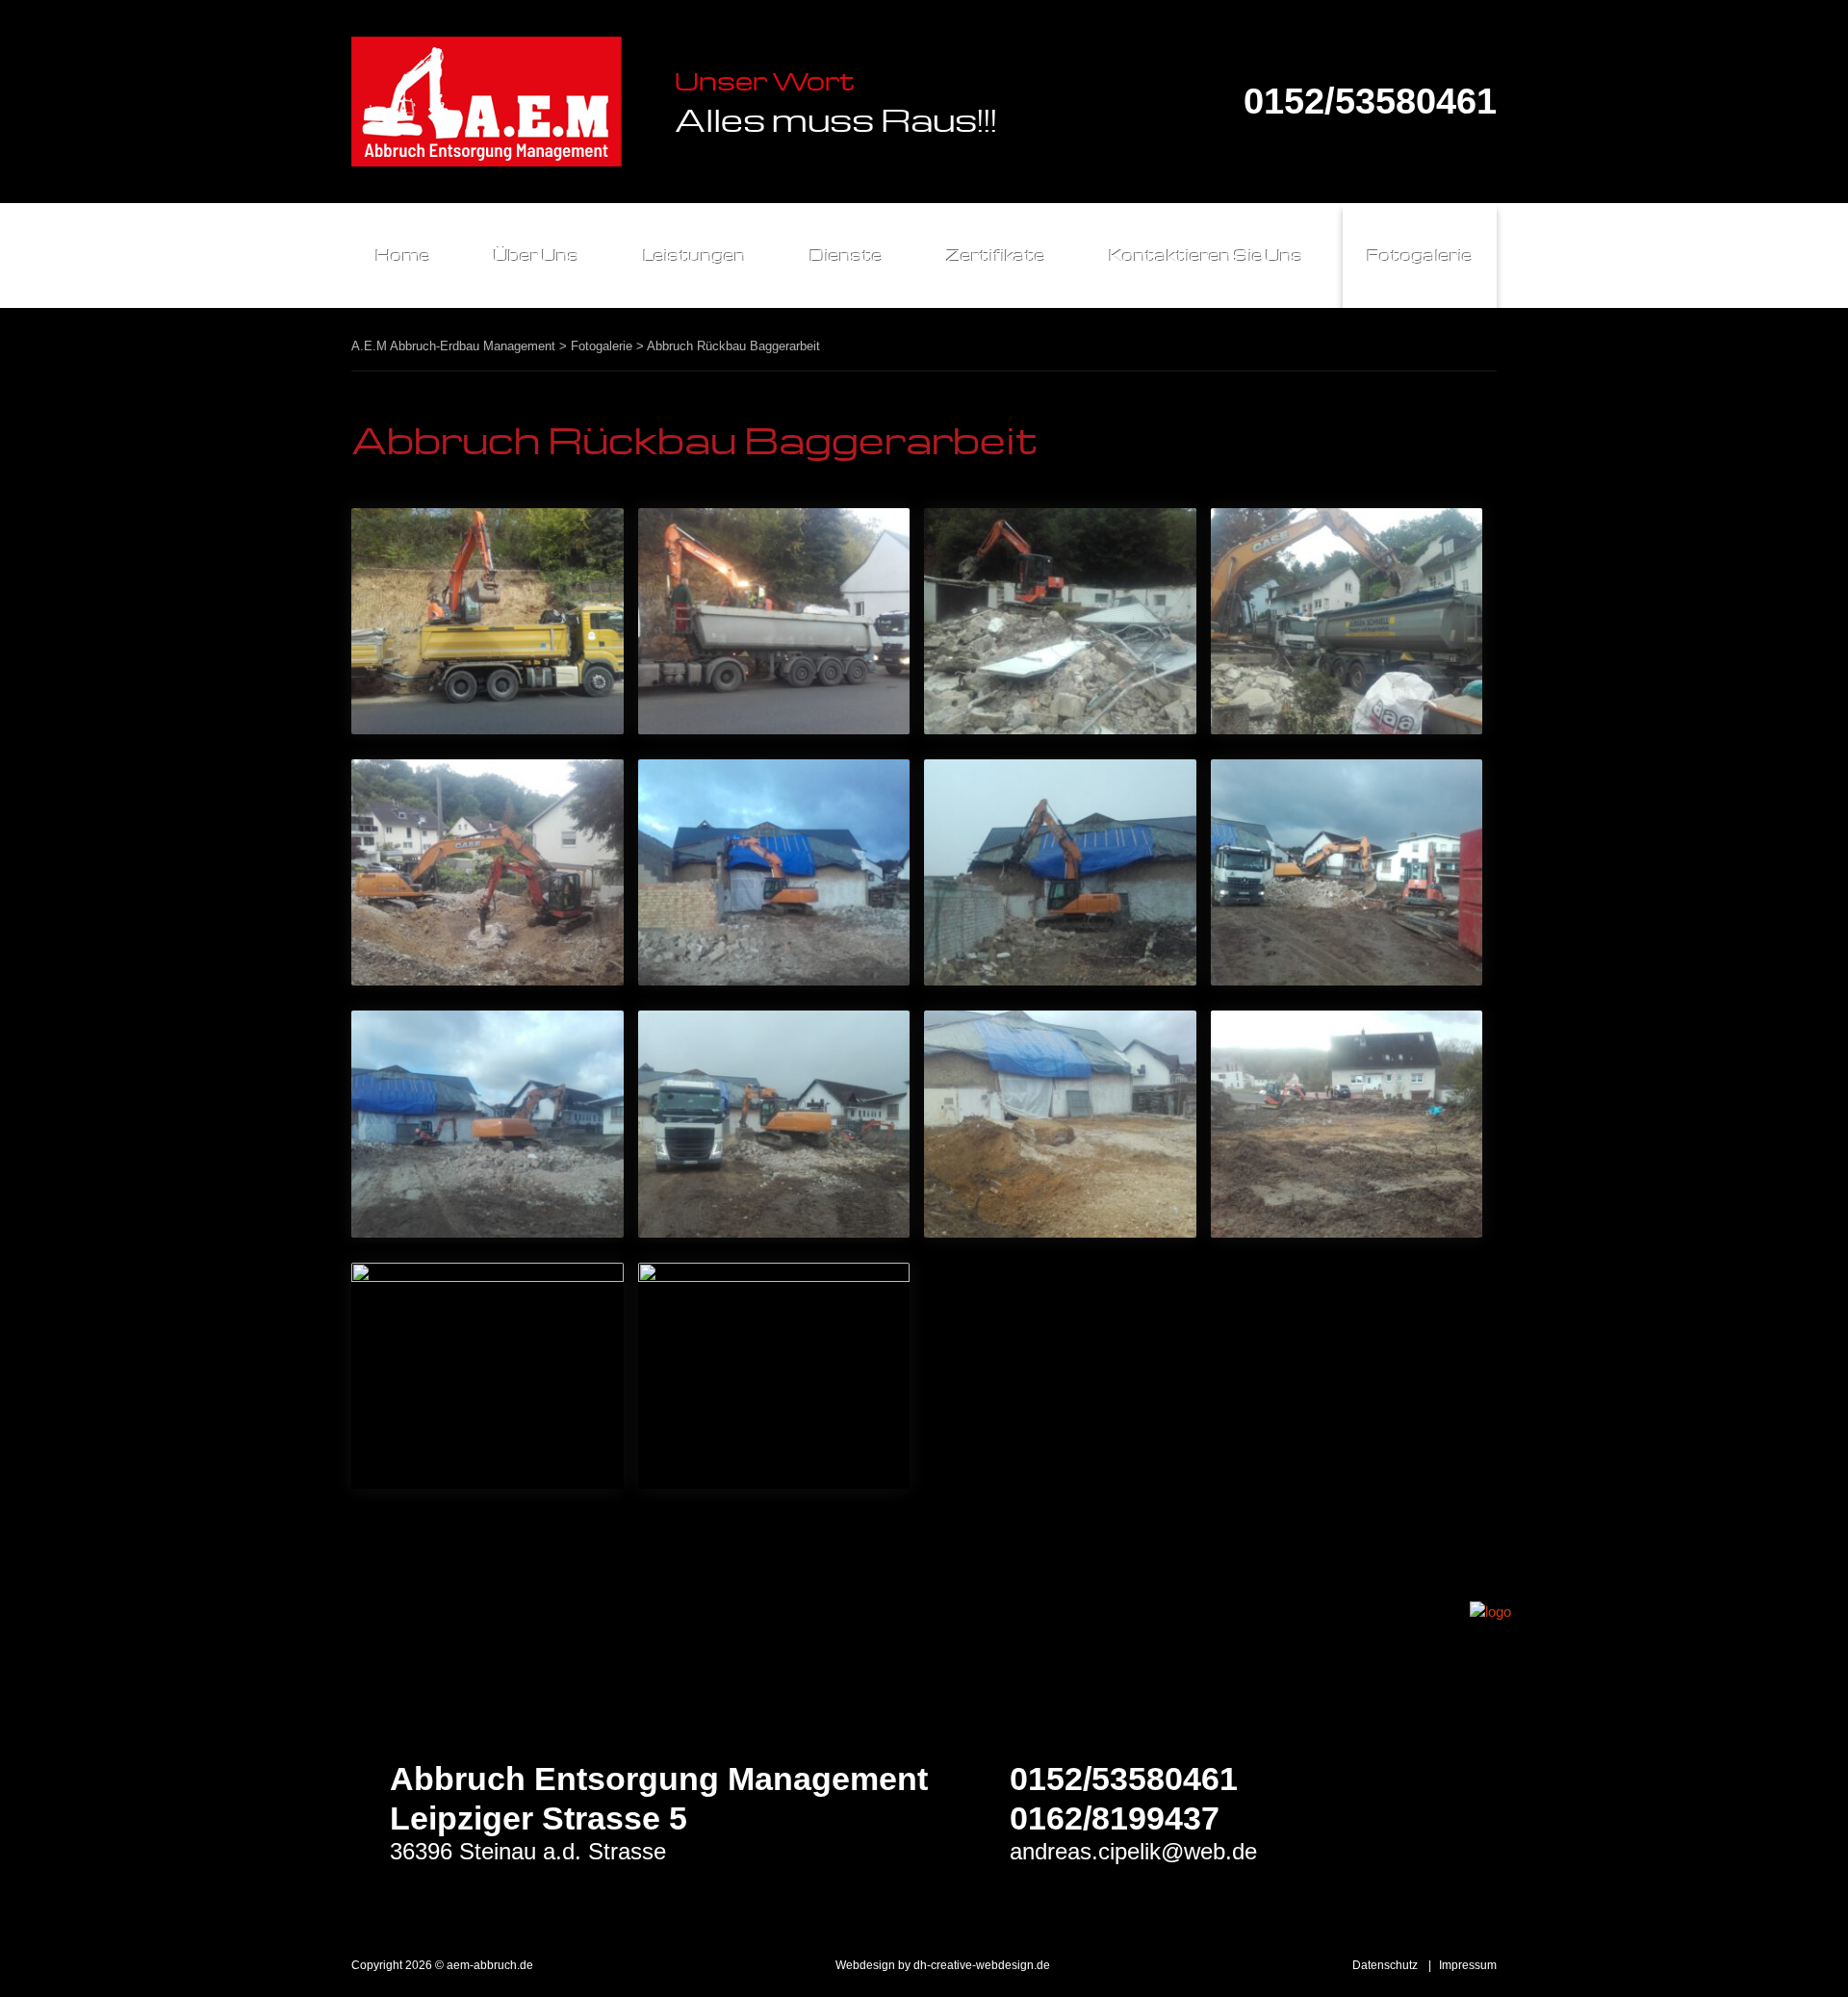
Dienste (846, 256)
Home (403, 256)
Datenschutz (1385, 1965)
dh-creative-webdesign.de (982, 1965)
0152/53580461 (1370, 102)
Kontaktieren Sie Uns (1206, 256)
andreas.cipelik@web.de (1133, 1851)
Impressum (1468, 1965)
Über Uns (537, 256)
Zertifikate (996, 256)
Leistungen (694, 256)
